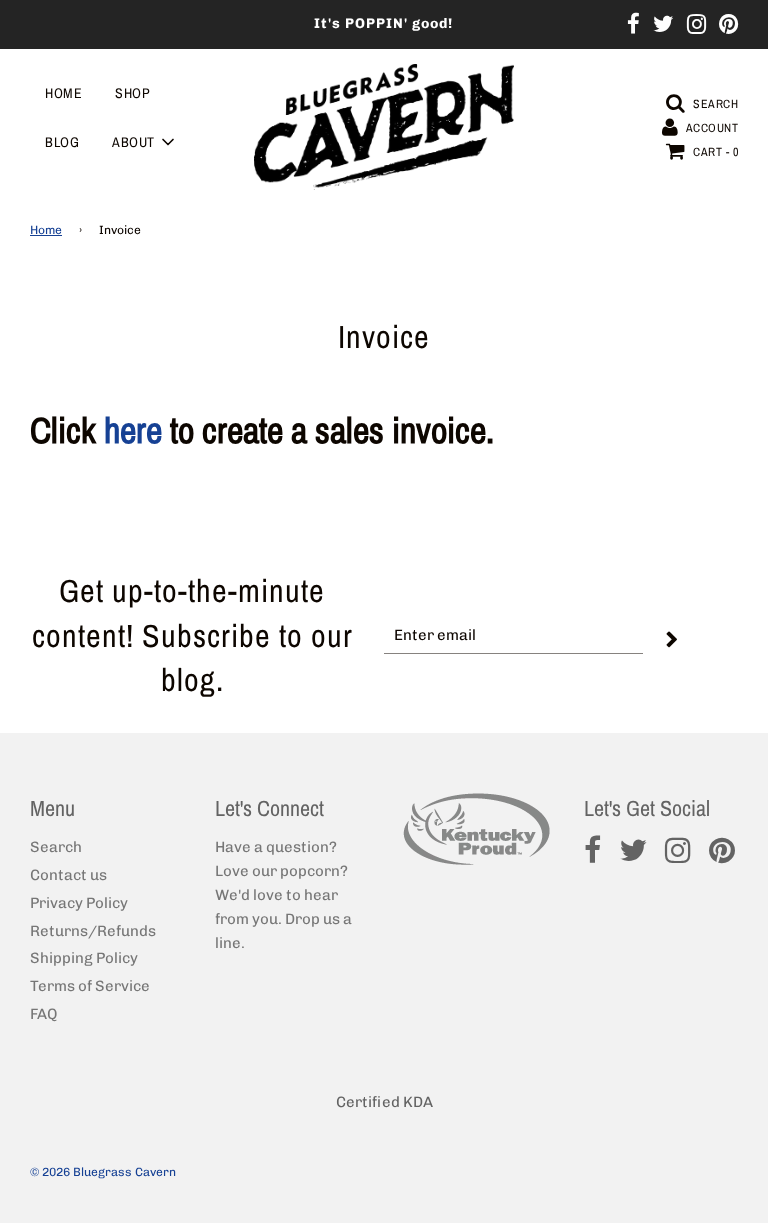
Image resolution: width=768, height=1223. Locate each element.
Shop (132, 93)
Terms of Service (90, 986)
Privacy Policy (79, 903)
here (133, 430)
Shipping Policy (84, 958)
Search (56, 847)
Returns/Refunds (93, 931)
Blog (62, 142)
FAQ (43, 1014)
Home (63, 93)
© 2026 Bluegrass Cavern (103, 1172)
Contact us (68, 875)
